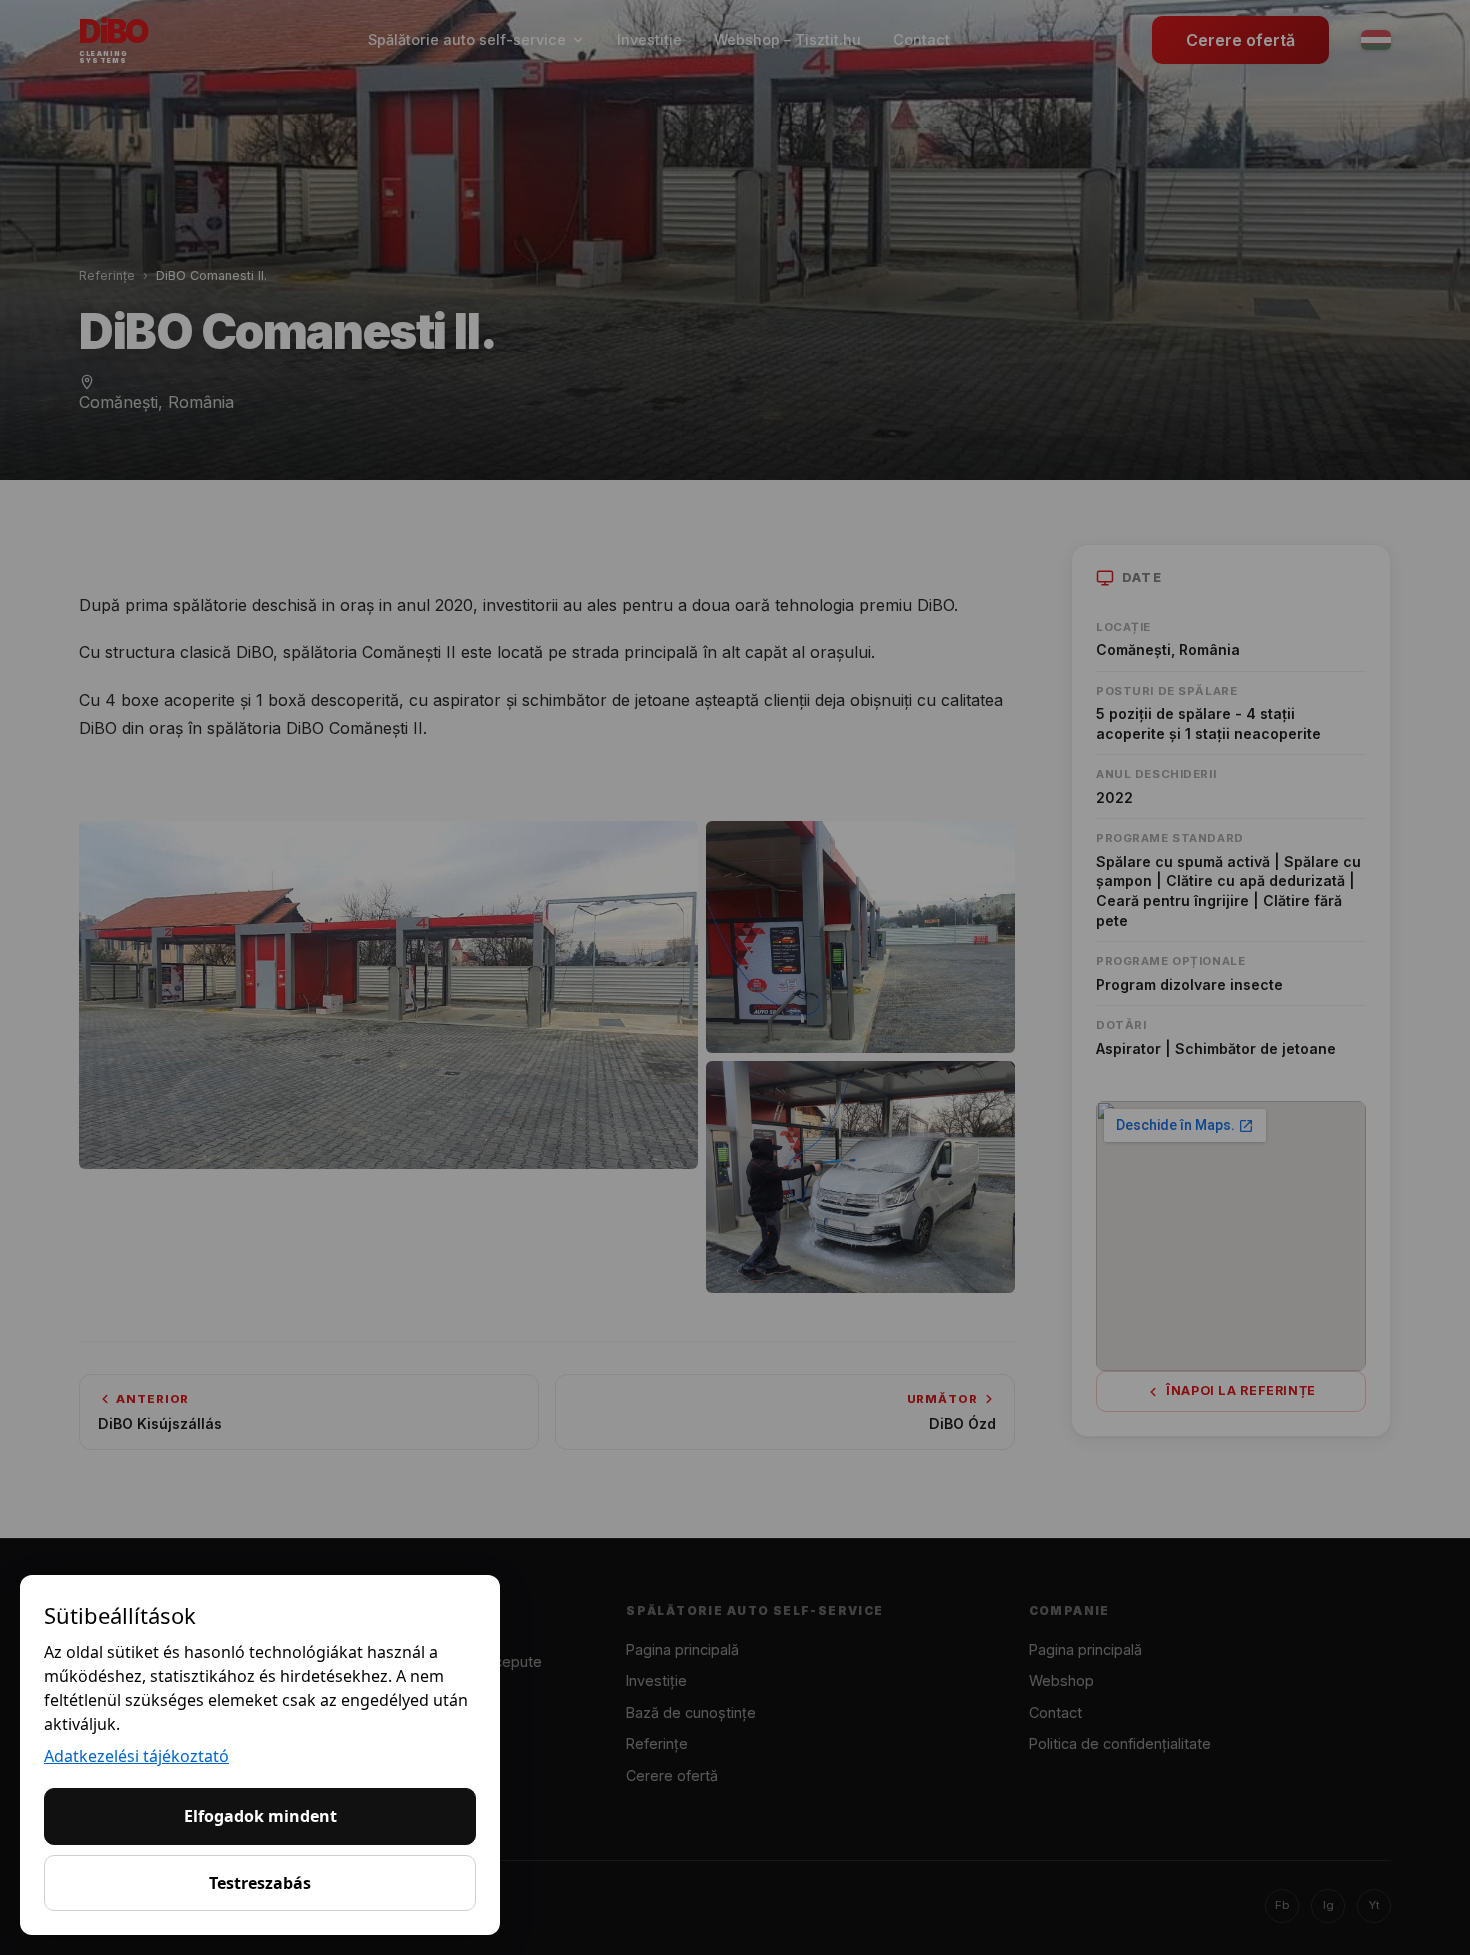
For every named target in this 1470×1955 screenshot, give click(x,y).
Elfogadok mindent (260, 1816)
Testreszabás (260, 1883)
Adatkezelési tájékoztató (136, 1756)
